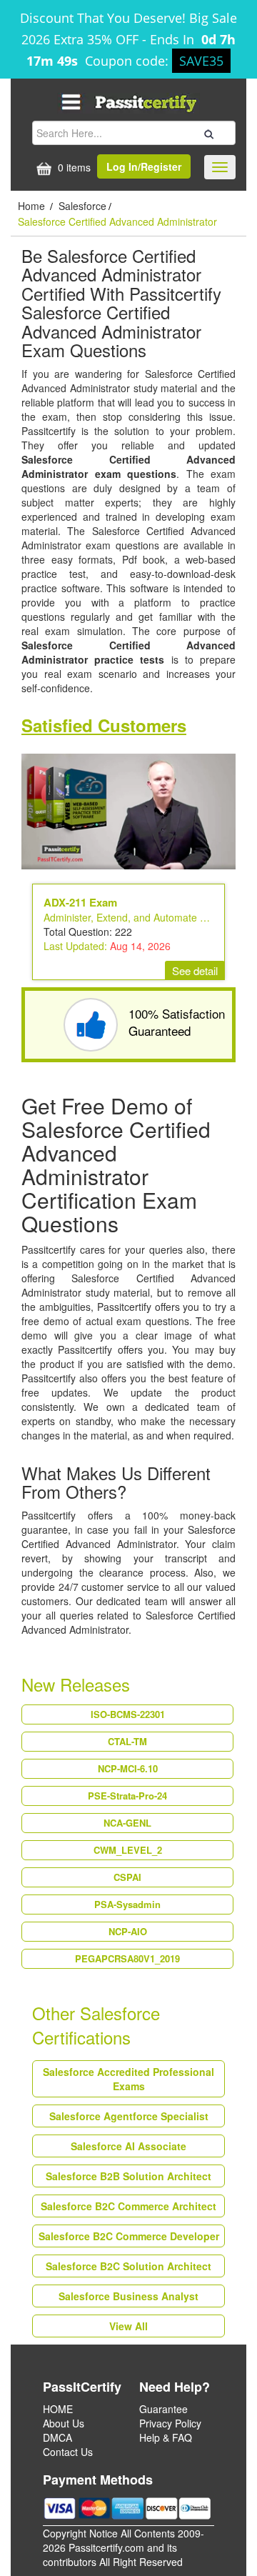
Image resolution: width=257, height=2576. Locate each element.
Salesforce (82, 206)
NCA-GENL (127, 1823)
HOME (58, 2409)
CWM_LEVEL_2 (128, 1850)
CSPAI (127, 1877)
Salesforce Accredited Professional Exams (128, 2079)
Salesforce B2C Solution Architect (128, 2266)
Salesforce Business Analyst (128, 2296)
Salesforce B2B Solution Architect (128, 2176)
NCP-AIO (128, 1931)
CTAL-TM (127, 1741)
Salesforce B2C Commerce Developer (129, 2236)
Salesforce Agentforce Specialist (129, 2116)
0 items (73, 167)
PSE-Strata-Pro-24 (127, 1796)
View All (128, 2326)
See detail (195, 970)
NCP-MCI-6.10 (128, 1768)
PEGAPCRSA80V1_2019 (127, 1958)
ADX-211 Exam (80, 902)
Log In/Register (144, 166)
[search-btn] (207, 132)
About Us (64, 2423)
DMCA (57, 2437)
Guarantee (163, 2409)
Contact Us (68, 2452)
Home (33, 206)
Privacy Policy (170, 2423)
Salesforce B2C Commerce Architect (128, 2206)
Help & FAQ (166, 2437)
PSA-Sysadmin (127, 1904)
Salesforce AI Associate (128, 2146)
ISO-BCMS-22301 (128, 1714)
